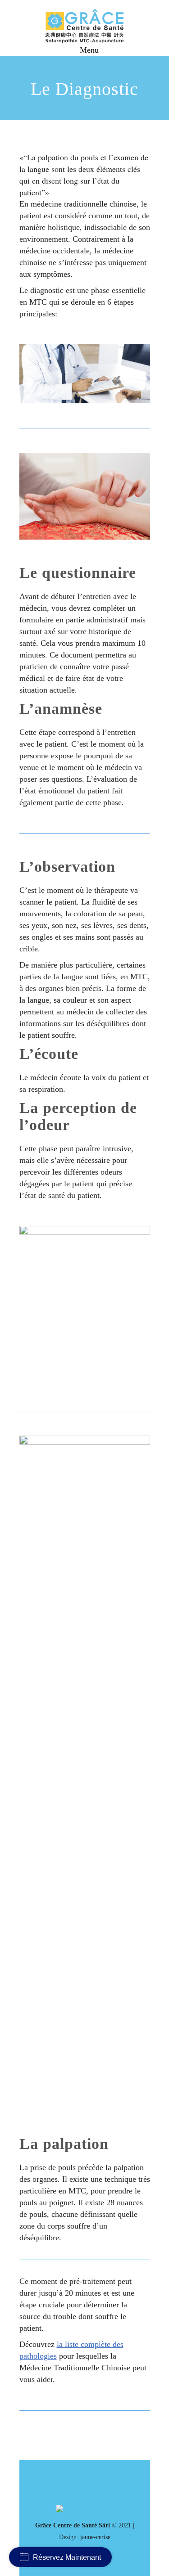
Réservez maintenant (67, 2557)
